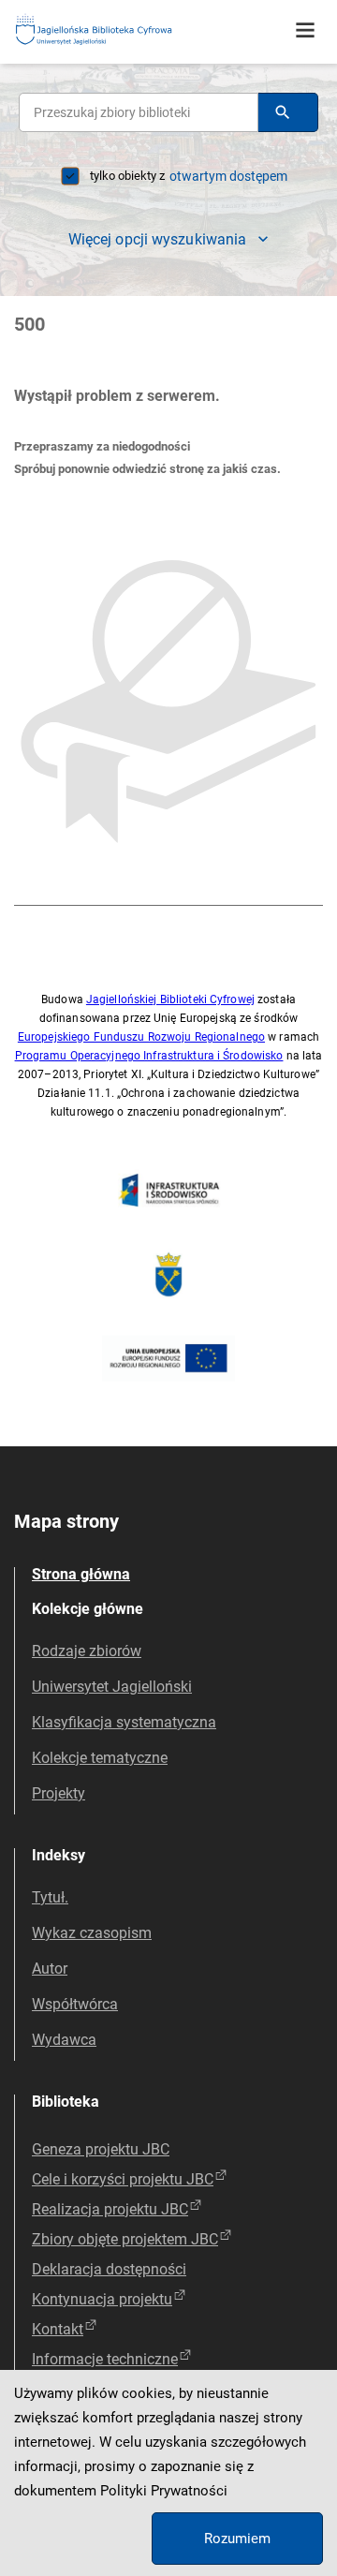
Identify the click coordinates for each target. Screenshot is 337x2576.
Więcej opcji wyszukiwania (158, 239)
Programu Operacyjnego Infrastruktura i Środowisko (149, 1056)
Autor (50, 1969)
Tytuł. (50, 1897)
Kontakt (58, 2329)
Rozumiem (237, 2539)
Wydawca (64, 2040)
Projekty (59, 1793)
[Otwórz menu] (305, 31)
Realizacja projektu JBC (110, 2209)
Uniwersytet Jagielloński (112, 1687)
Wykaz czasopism (92, 1933)
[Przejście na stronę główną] (140, 30)
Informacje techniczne (105, 2359)
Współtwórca (75, 2004)
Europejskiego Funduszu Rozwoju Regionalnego (141, 1037)
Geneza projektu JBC (101, 2149)
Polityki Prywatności (164, 2491)
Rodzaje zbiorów (87, 1651)
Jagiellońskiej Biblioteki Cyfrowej (170, 999)
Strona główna (81, 1574)
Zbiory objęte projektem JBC (125, 2239)
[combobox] (139, 112)
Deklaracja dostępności (109, 2269)
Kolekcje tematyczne (100, 1758)
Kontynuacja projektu (102, 2299)
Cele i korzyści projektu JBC (123, 2179)
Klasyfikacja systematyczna (124, 1722)
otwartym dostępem (228, 176)
